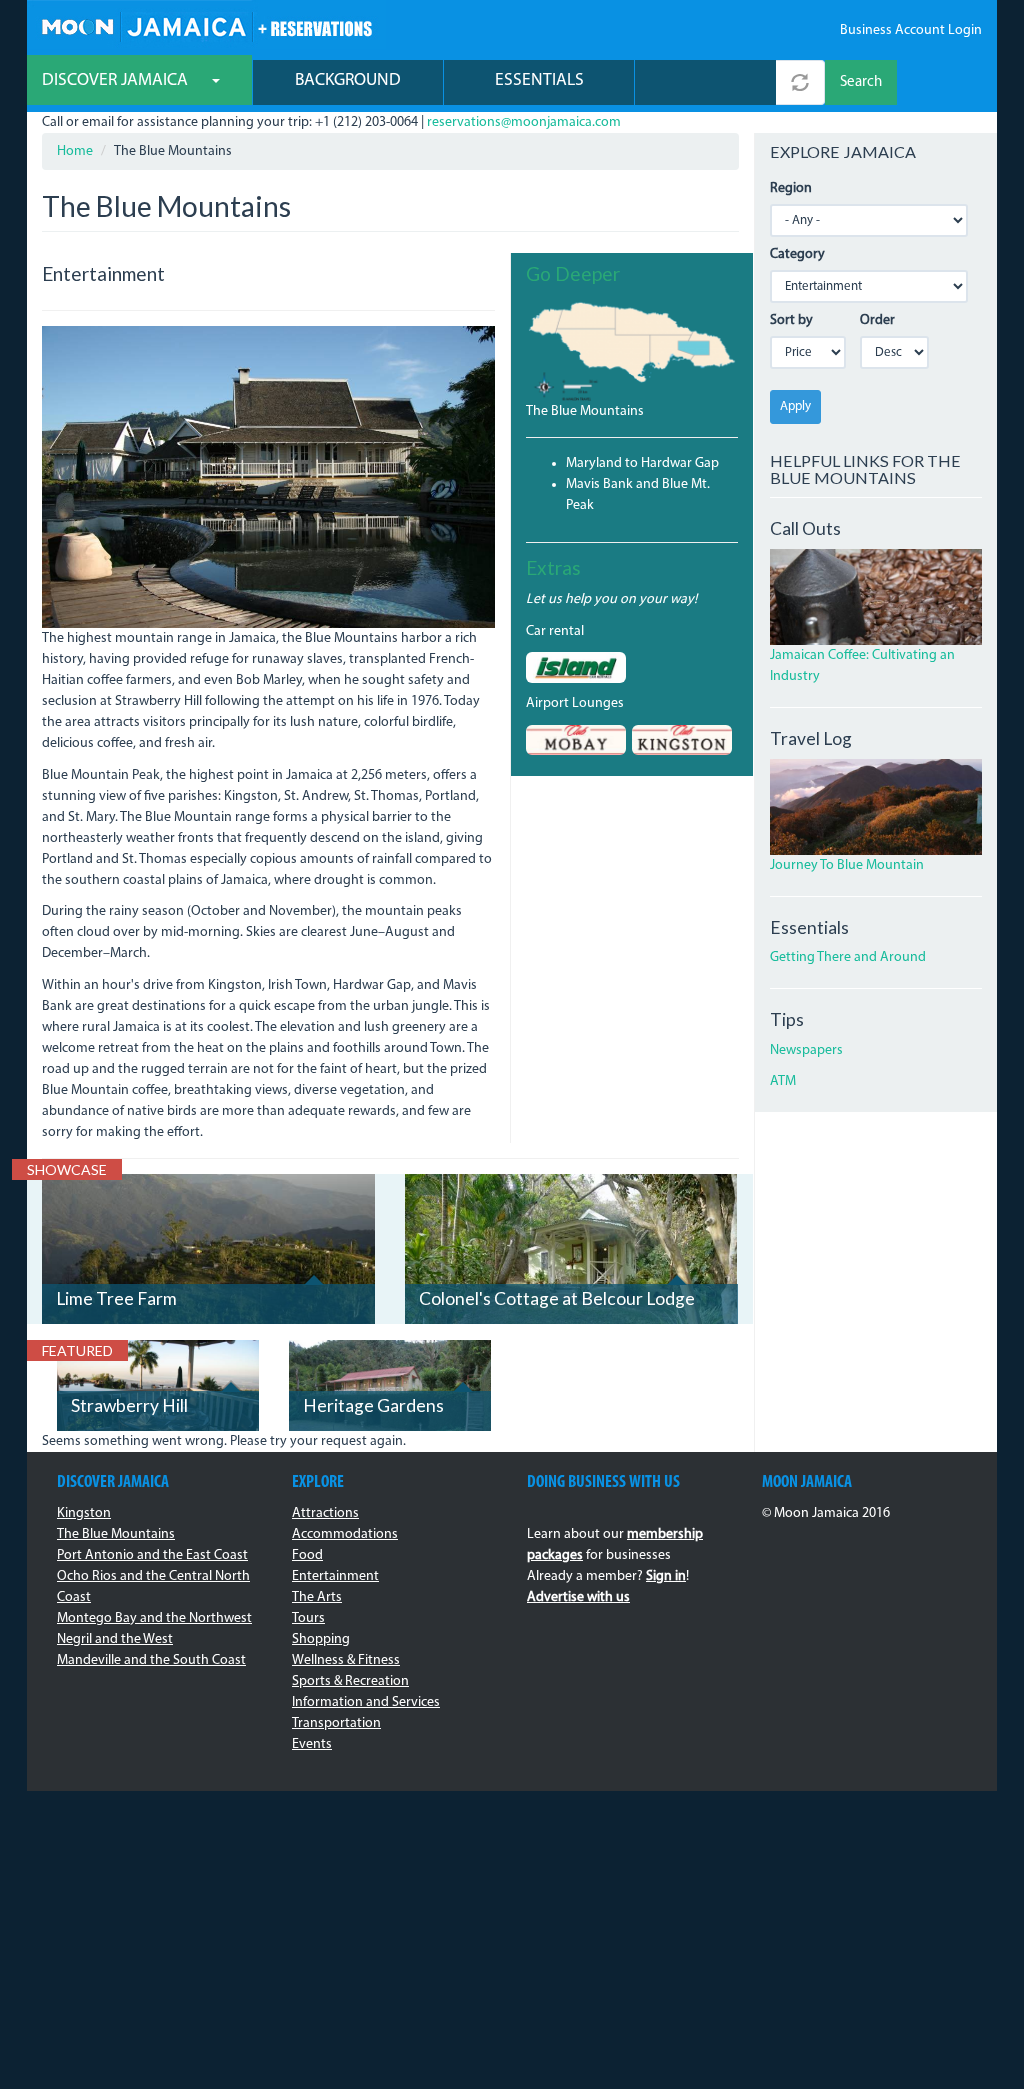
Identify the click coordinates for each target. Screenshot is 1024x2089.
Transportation (336, 1723)
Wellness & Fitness (346, 1660)
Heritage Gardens (373, 1405)
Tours (308, 1618)
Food (307, 1555)
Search (861, 82)
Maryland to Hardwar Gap (642, 463)
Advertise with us (578, 1597)
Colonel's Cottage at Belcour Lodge (557, 1298)
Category (797, 254)
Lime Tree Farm (116, 1298)
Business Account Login (911, 30)
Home (75, 151)
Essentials (539, 80)
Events (312, 1744)
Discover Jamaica (117, 80)
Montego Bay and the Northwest (154, 1618)
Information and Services (366, 1702)
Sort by (791, 320)
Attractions (325, 1513)
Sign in (666, 1576)
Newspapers (806, 1050)
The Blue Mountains (585, 411)
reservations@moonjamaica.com (524, 122)
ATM (783, 1081)
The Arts (317, 1597)
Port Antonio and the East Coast (152, 1555)
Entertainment (335, 1576)
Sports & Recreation (350, 1681)
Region (791, 188)
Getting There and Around (848, 957)
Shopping (321, 1639)
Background (348, 80)
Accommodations (345, 1534)
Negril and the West (115, 1639)
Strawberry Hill (129, 1405)
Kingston (84, 1513)
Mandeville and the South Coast (151, 1660)
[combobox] (705, 82)
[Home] (206, 24)
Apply (795, 406)
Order (877, 320)
